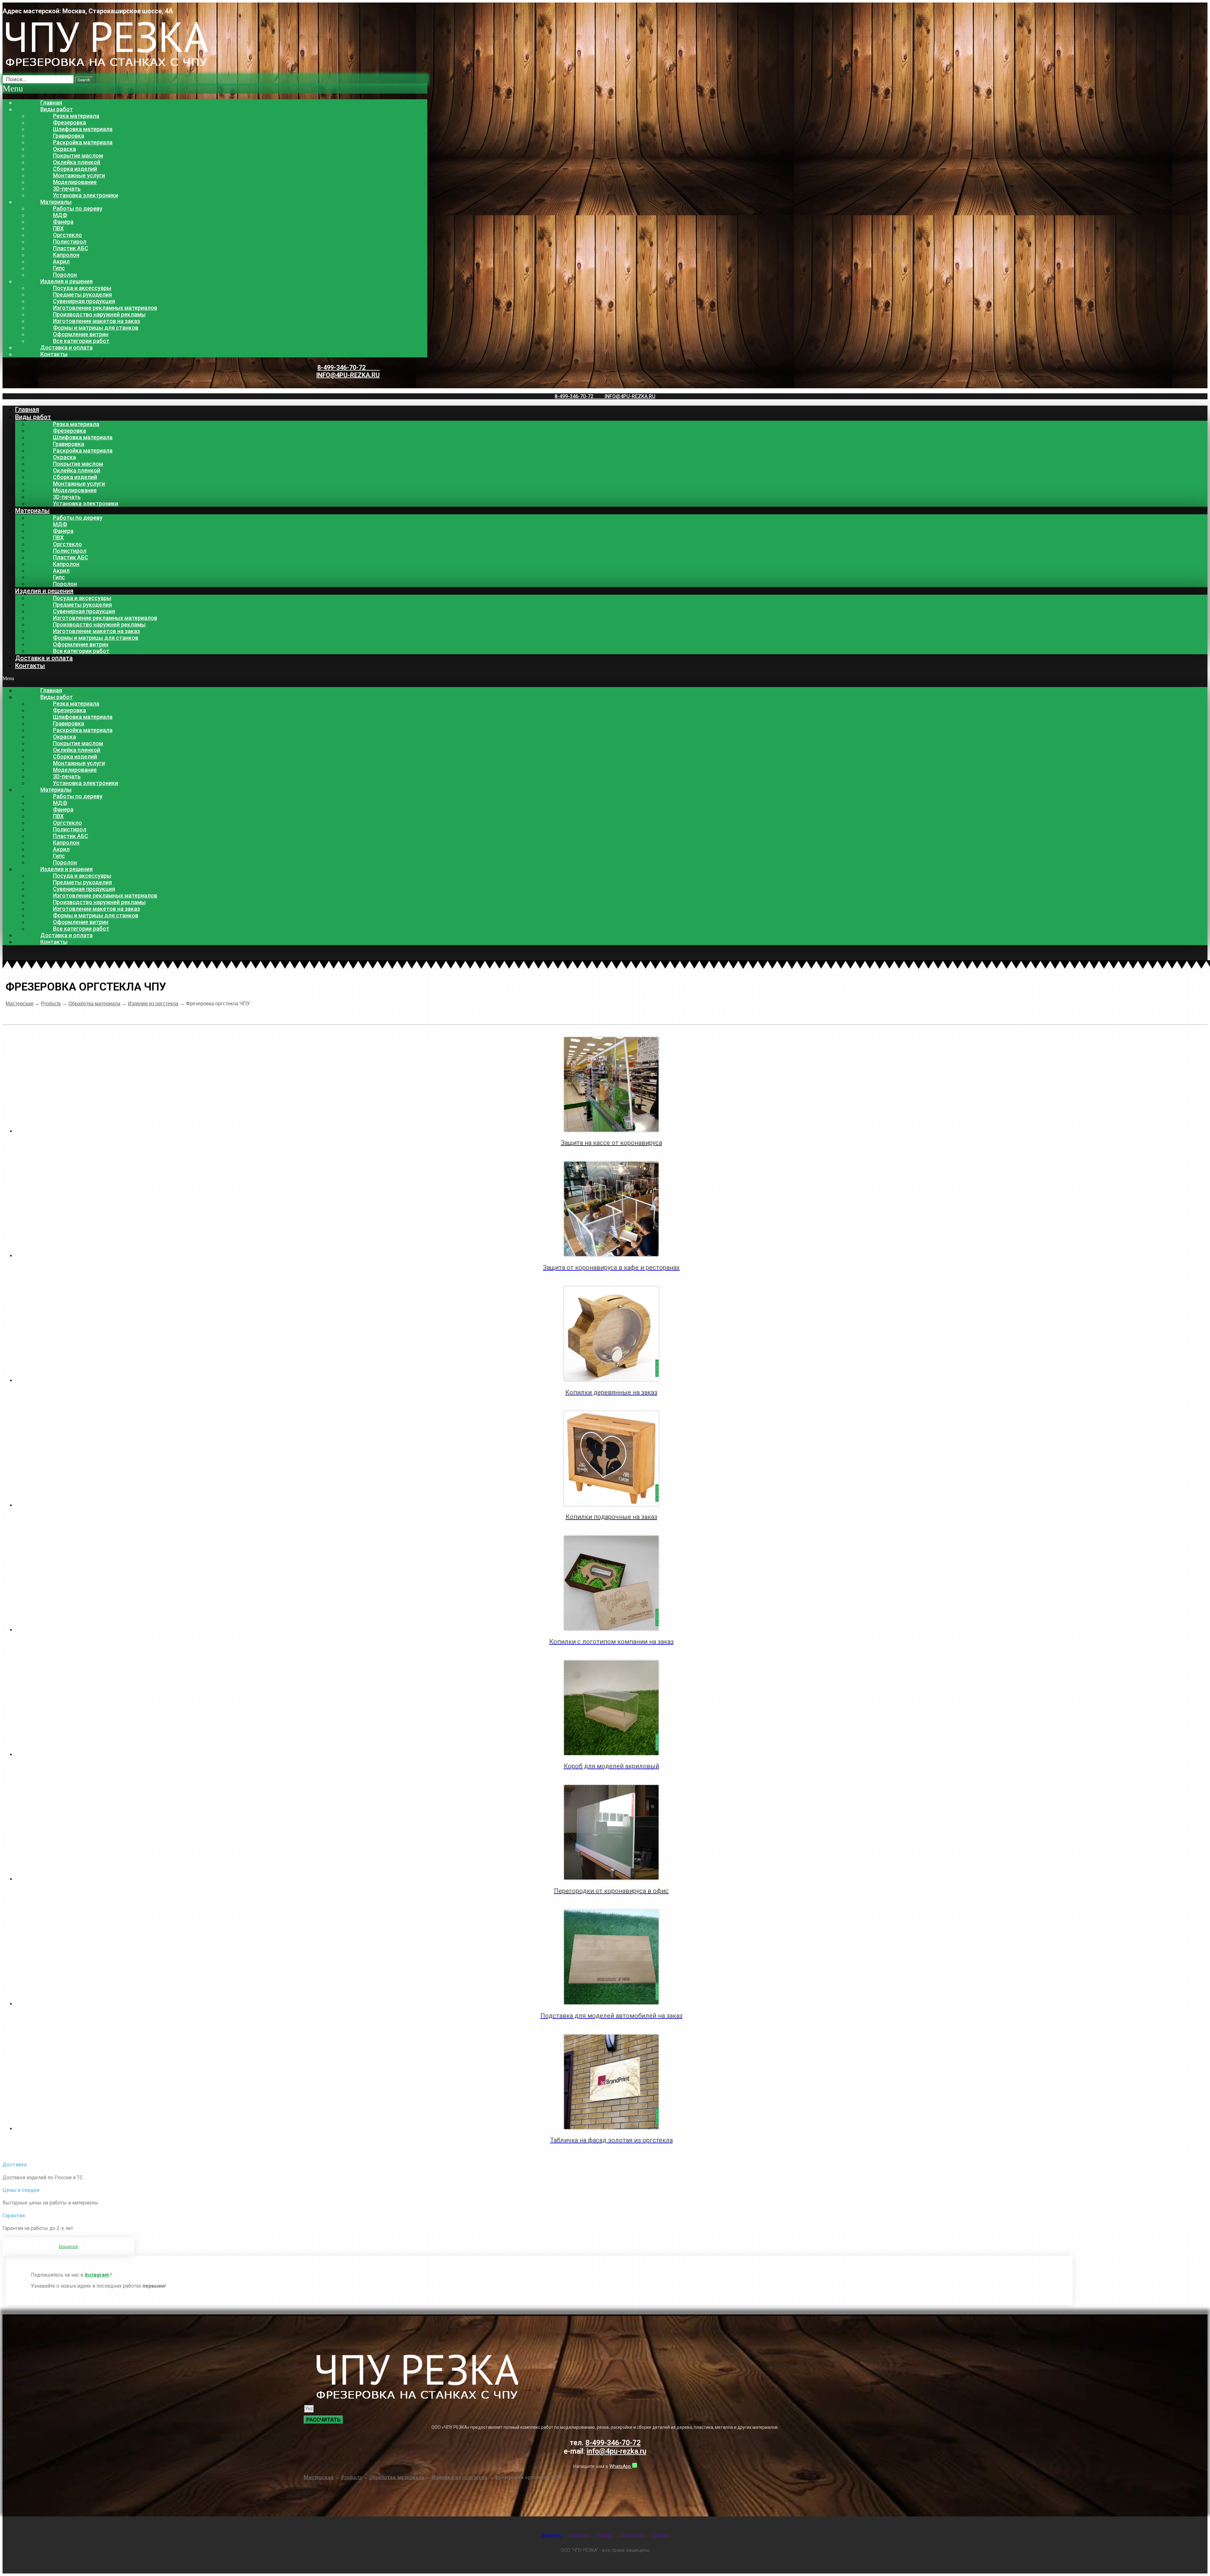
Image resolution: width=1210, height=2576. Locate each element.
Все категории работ (81, 341)
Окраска (64, 149)
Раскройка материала (83, 142)
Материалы (56, 202)
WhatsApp (621, 2466)
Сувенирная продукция (84, 301)
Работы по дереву (78, 208)
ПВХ (58, 228)
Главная (51, 103)
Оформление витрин (81, 334)
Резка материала (76, 116)
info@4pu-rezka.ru (348, 375)
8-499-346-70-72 (349, 367)
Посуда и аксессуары (82, 288)
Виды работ (57, 109)
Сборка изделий (75, 169)
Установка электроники (86, 195)
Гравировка (69, 136)
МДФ (60, 215)
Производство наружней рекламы (99, 314)
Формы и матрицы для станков (96, 328)
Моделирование (75, 182)
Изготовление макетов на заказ (96, 321)
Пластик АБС (71, 248)
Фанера (63, 222)
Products (51, 1004)
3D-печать (67, 189)
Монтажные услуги (79, 175)
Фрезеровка (69, 122)
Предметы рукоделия (82, 295)
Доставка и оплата (66, 347)
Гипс (59, 268)
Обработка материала (94, 1004)
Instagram (97, 2275)
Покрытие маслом (78, 156)
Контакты (54, 354)
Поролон (65, 275)
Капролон (66, 255)
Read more (611, 1152)
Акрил (61, 261)
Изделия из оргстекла (153, 1004)
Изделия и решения (66, 281)
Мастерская (20, 1004)
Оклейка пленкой (77, 162)
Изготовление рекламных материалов (105, 308)
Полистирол (70, 242)
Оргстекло (67, 235)
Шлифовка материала (83, 129)
